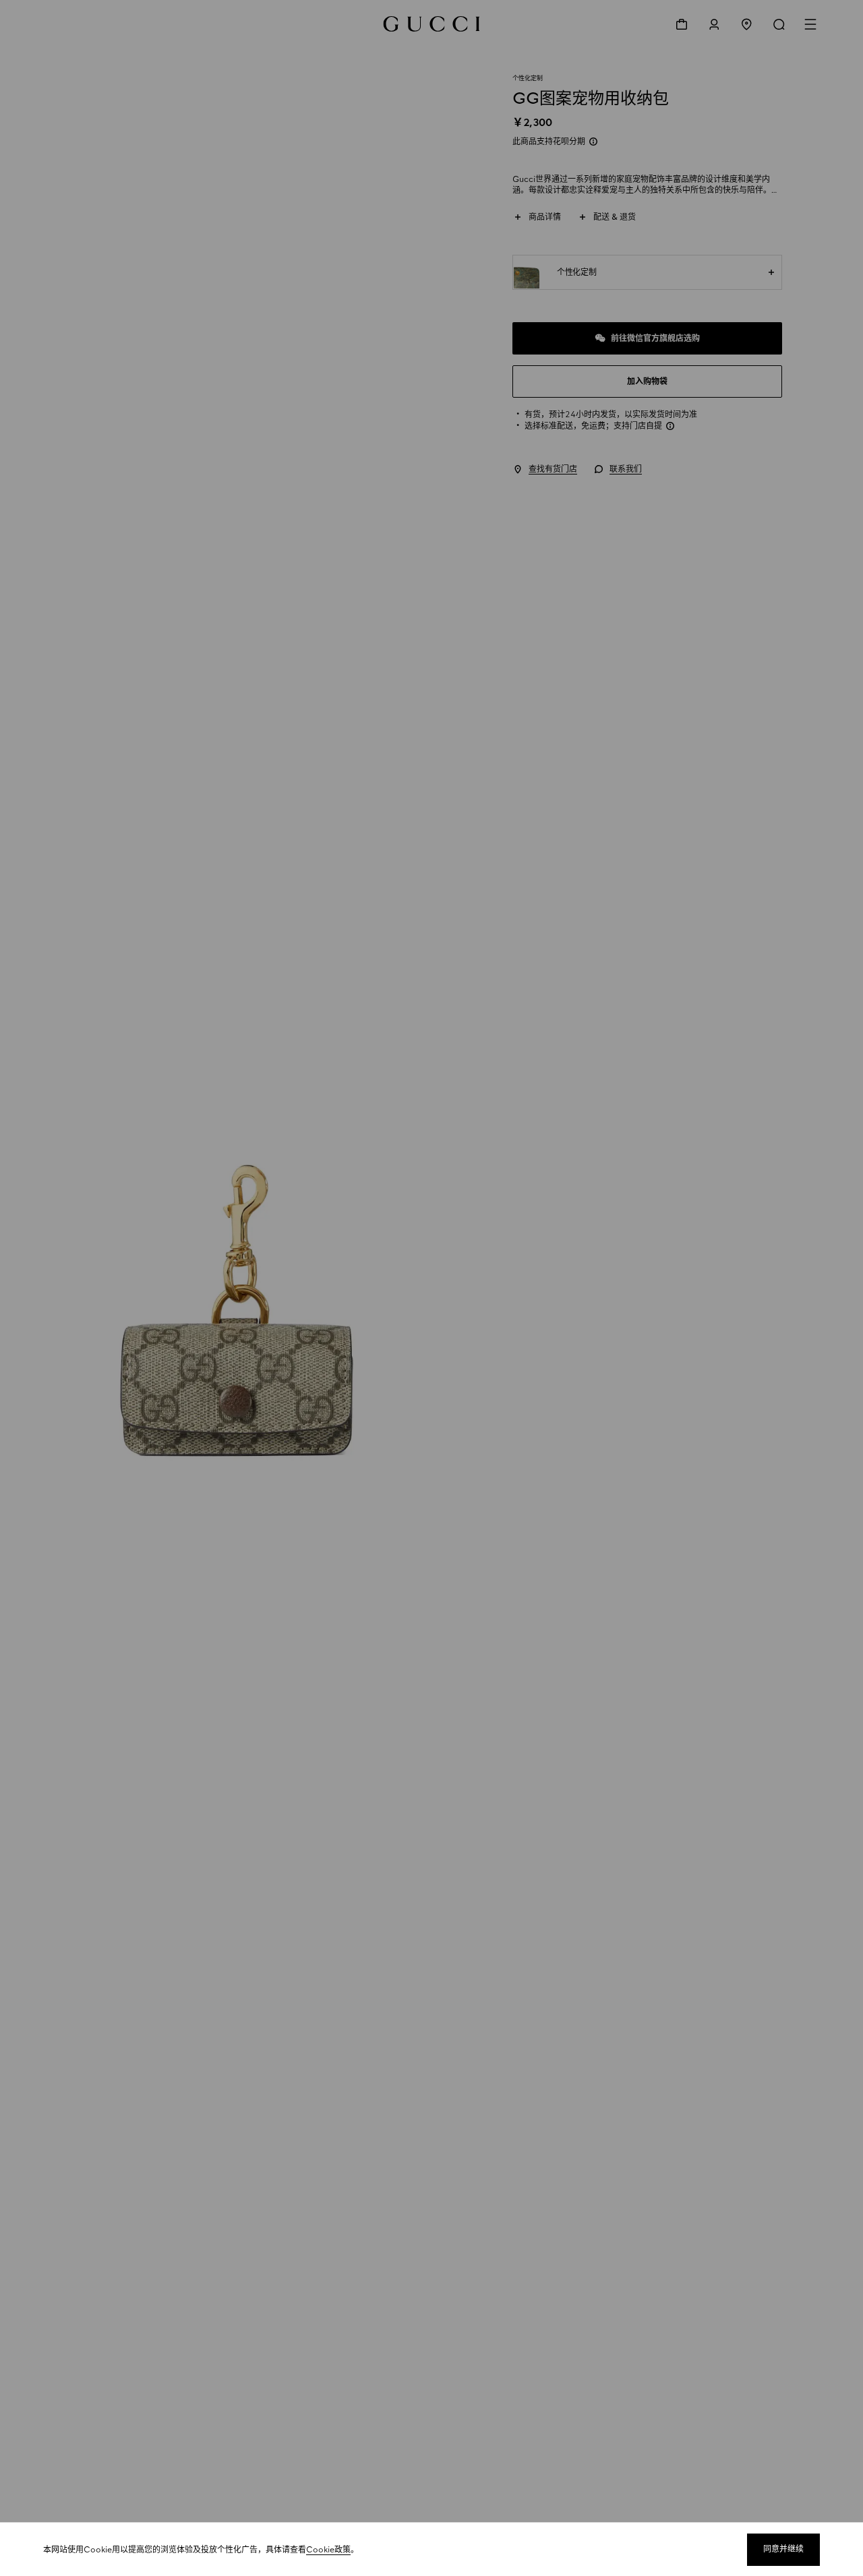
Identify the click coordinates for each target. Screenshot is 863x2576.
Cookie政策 (328, 2550)
